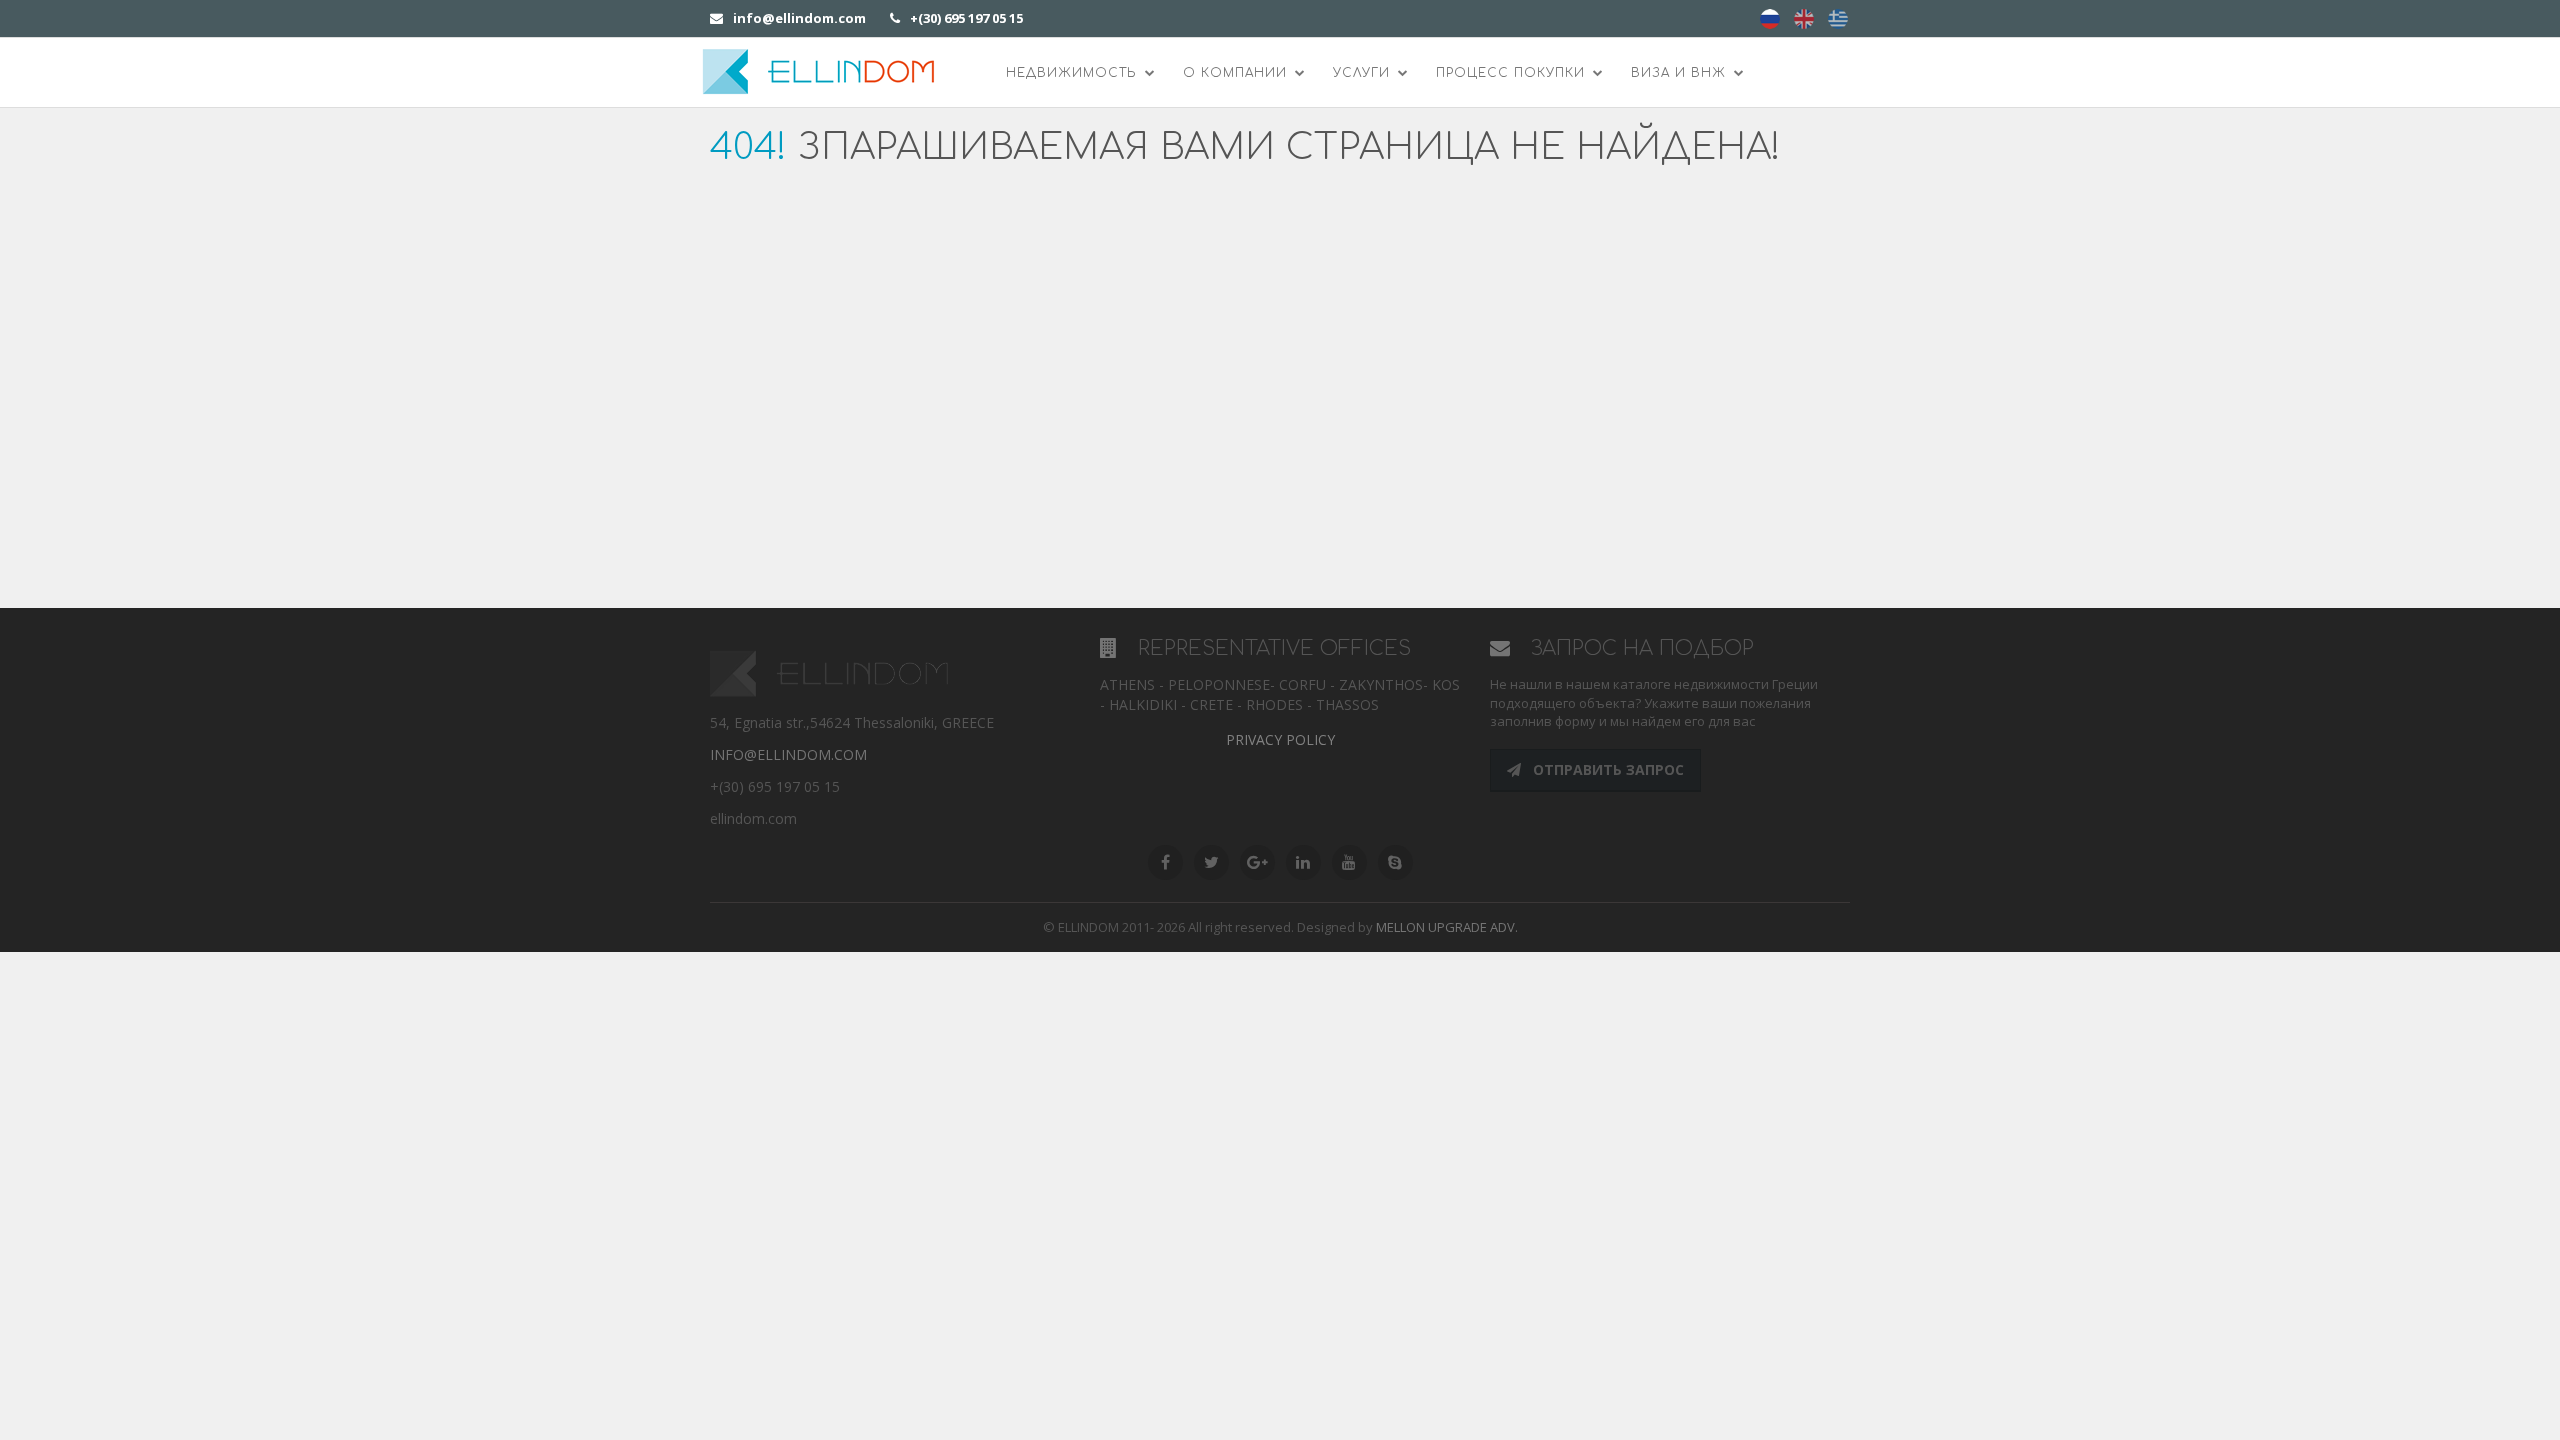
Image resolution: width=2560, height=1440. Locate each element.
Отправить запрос (1606, 769)
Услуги (1364, 73)
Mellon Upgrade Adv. (1447, 927)
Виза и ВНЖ (1681, 73)
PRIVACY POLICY (1280, 739)
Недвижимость (1074, 73)
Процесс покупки (1513, 73)
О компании (1237, 73)
